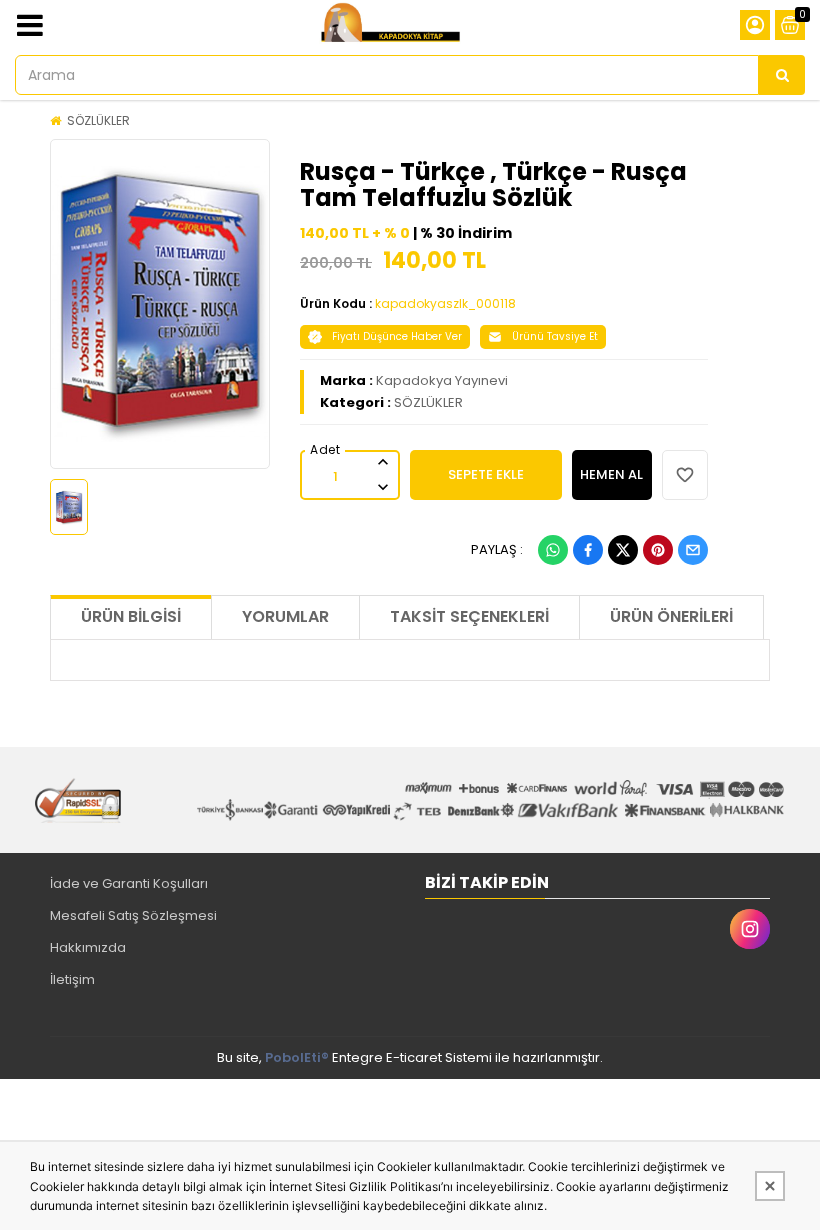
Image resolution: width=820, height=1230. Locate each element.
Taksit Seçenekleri (469, 616)
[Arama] (782, 75)
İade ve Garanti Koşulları (129, 883)
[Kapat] (770, 1186)
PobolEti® (297, 1057)
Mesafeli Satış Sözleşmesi (133, 915)
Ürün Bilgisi (131, 616)
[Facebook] (588, 550)
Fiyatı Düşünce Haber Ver (397, 336)
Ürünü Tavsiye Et (555, 336)
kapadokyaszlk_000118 (445, 303)
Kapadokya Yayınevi (442, 380)
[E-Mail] (693, 550)
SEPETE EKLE (486, 474)
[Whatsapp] (553, 550)
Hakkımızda (88, 947)
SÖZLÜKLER (98, 120)
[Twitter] (623, 550)
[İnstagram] (750, 929)
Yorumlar (285, 616)
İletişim (72, 979)
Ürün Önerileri (671, 616)
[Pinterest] (658, 550)
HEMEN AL (611, 474)
